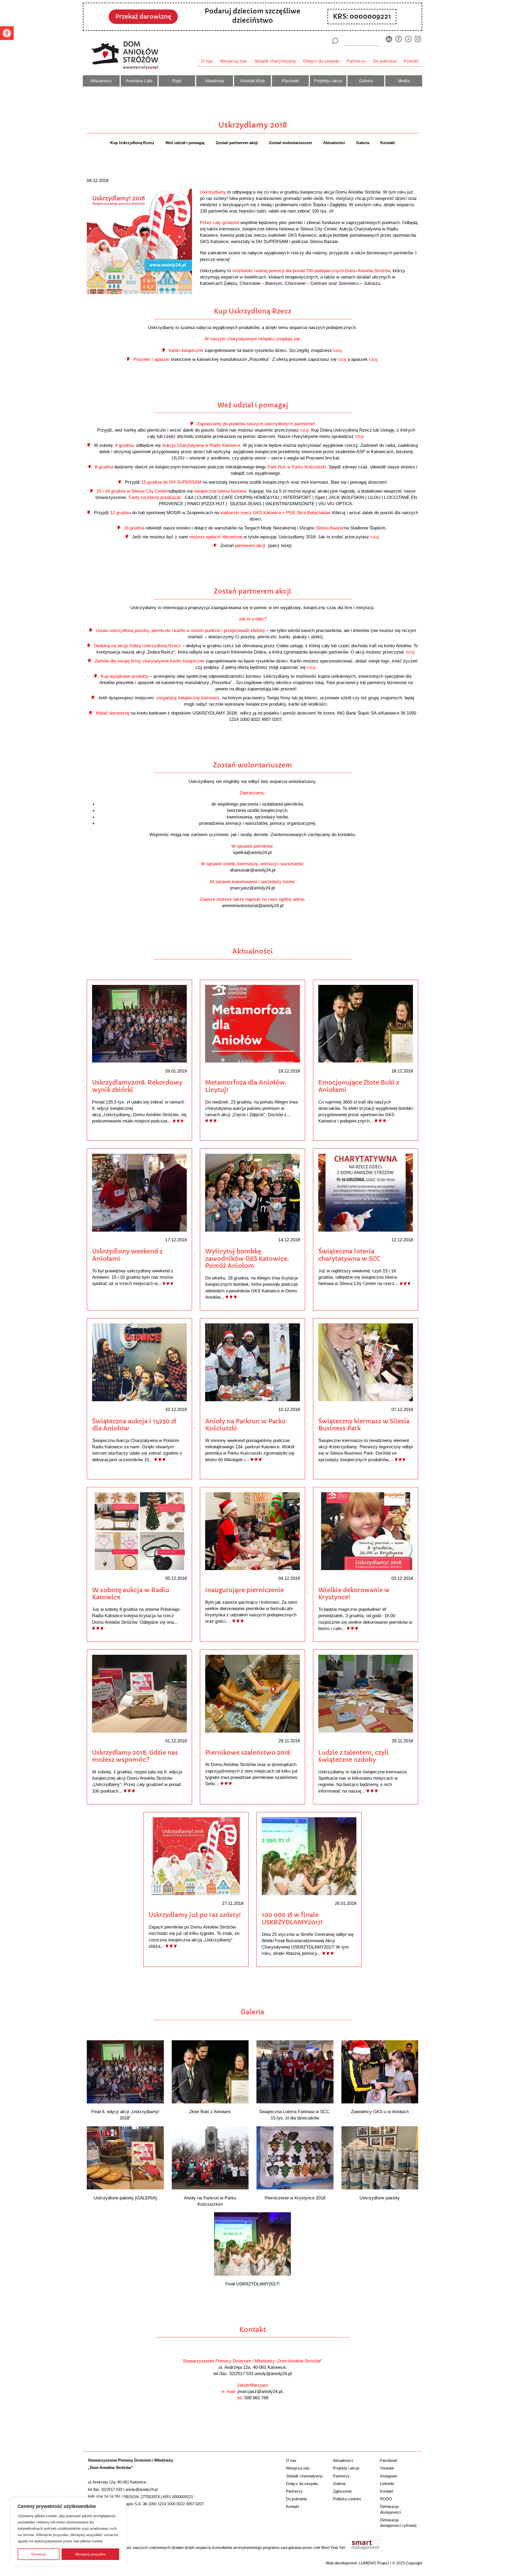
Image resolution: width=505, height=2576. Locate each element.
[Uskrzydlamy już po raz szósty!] (196, 1856)
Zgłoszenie (342, 2491)
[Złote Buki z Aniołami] (210, 2071)
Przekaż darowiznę (143, 17)
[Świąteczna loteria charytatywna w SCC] (366, 1192)
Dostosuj (39, 2554)
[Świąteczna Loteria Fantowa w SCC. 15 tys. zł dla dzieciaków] (295, 2071)
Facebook (389, 2460)
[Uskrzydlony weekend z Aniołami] (139, 1192)
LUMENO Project (374, 2563)
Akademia (215, 81)
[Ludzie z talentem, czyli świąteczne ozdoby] (366, 1693)
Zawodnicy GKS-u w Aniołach (380, 2112)
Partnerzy (356, 61)
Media (404, 81)
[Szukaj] (335, 41)
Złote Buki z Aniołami (210, 2112)
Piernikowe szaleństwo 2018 (248, 1753)
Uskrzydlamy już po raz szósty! (195, 1915)
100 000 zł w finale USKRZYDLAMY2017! (292, 1919)
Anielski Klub (252, 81)
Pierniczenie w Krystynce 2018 (295, 2198)
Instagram (389, 2476)
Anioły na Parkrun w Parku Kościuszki (245, 1425)
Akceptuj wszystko (90, 2554)
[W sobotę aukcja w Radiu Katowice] (139, 1531)
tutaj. (338, 350)
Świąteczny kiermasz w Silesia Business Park (364, 1425)
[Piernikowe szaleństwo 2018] (252, 1693)
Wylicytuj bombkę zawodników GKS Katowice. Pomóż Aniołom (247, 1259)
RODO (386, 2499)
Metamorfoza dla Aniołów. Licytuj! (246, 1086)
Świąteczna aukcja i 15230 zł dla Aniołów (134, 1425)
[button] (7, 33)
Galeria (366, 81)
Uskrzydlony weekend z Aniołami (127, 1255)
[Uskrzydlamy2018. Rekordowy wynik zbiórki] (139, 1023)
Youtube (387, 2468)
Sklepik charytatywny (275, 61)
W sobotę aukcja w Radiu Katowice (131, 1594)
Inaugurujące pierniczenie (244, 1590)
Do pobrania (385, 61)
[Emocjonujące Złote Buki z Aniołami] (366, 1023)
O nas (207, 61)
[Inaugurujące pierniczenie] (252, 1531)
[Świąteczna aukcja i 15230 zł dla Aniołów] (139, 1362)
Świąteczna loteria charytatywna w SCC (349, 1255)
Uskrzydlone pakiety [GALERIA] (125, 2198)
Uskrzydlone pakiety (380, 2198)
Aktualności (101, 81)
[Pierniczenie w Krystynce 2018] (295, 2157)
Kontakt (411, 61)
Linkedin (387, 2484)
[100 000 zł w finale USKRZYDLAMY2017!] (309, 1856)
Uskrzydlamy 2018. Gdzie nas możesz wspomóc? (135, 1756)
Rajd (177, 81)
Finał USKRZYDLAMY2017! (252, 2284)
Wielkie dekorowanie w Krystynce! (354, 1594)
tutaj (343, 359)
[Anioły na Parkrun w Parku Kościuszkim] (210, 2157)
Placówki (290, 81)
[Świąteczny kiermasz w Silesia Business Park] (366, 1362)
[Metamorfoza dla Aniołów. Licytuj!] (252, 1023)
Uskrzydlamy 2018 (253, 125)
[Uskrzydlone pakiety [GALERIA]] (125, 2157)
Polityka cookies (347, 2499)
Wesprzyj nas (233, 61)
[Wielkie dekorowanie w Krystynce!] (366, 1531)
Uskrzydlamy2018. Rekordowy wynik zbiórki (137, 1086)
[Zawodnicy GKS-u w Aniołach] (380, 2071)
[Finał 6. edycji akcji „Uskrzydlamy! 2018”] (125, 2071)
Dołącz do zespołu (321, 61)
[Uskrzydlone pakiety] (380, 2157)
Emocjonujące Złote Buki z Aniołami (359, 1086)
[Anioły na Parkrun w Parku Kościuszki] (252, 1362)
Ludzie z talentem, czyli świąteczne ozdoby (353, 1756)
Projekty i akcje (328, 81)
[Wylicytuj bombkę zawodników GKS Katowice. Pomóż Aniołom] (252, 1192)
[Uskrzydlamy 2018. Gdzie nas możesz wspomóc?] (139, 1693)
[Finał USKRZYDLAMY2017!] (253, 2243)
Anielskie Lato (139, 81)
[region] (68, 2532)
